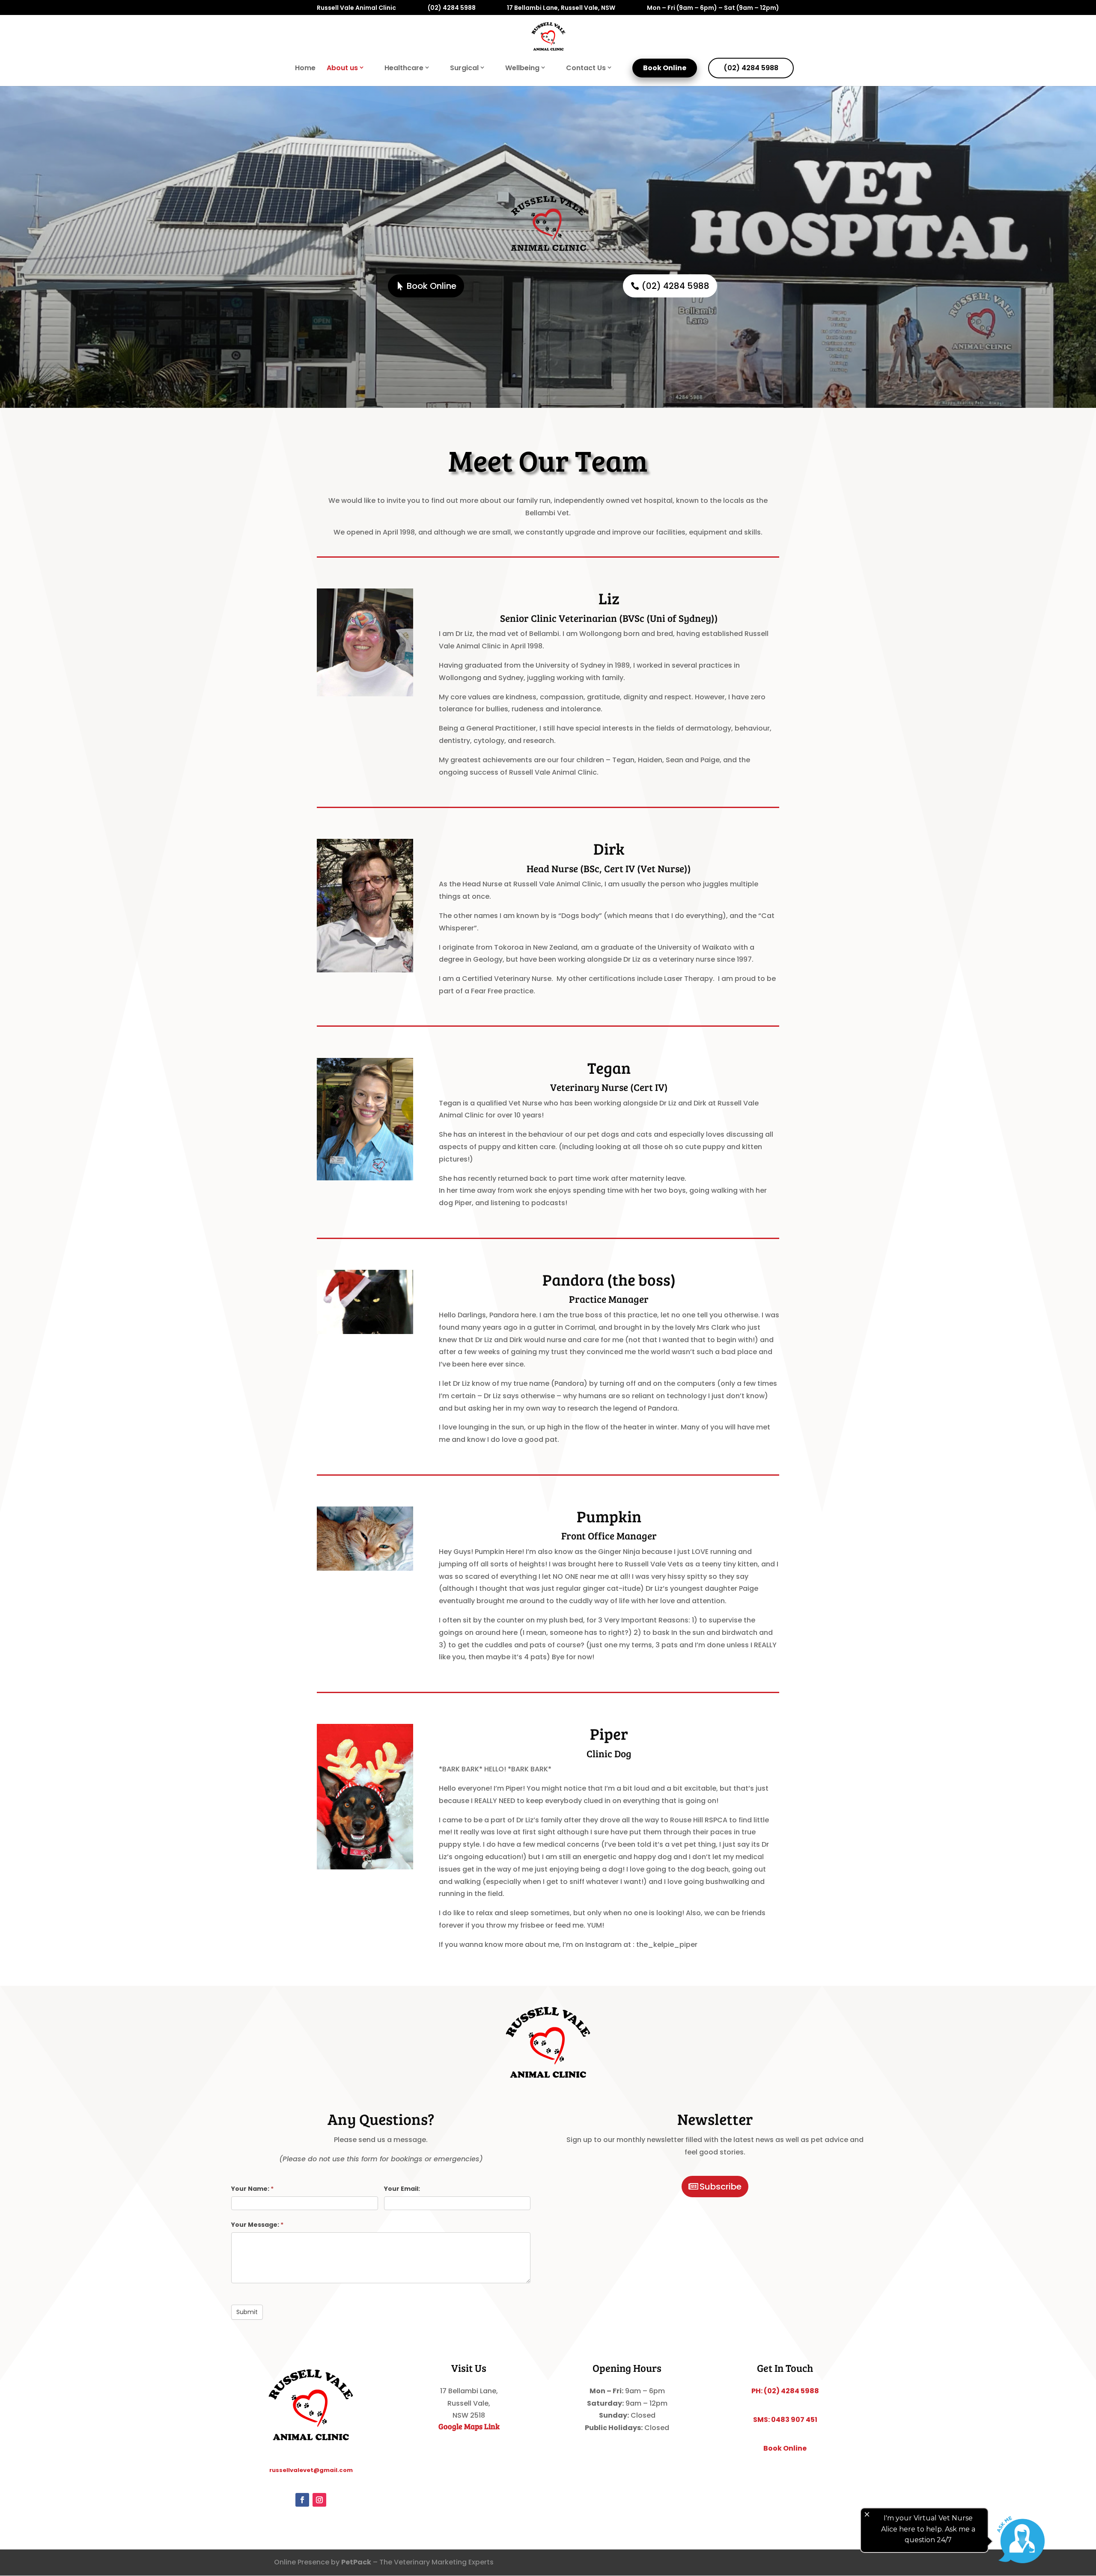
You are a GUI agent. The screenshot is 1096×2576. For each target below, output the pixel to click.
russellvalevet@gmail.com (311, 2470)
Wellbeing (522, 68)
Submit (247, 2312)
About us (342, 68)
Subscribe (721, 2187)
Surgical (464, 68)
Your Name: (252, 2189)
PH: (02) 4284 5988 (785, 2391)
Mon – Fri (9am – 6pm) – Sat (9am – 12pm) (713, 8)
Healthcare (404, 68)
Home (305, 69)
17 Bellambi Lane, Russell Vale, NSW (561, 8)
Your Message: (257, 2225)
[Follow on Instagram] (319, 2500)
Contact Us (586, 68)
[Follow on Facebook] (302, 2500)
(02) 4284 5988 (452, 8)
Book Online (665, 68)
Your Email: (402, 2189)
